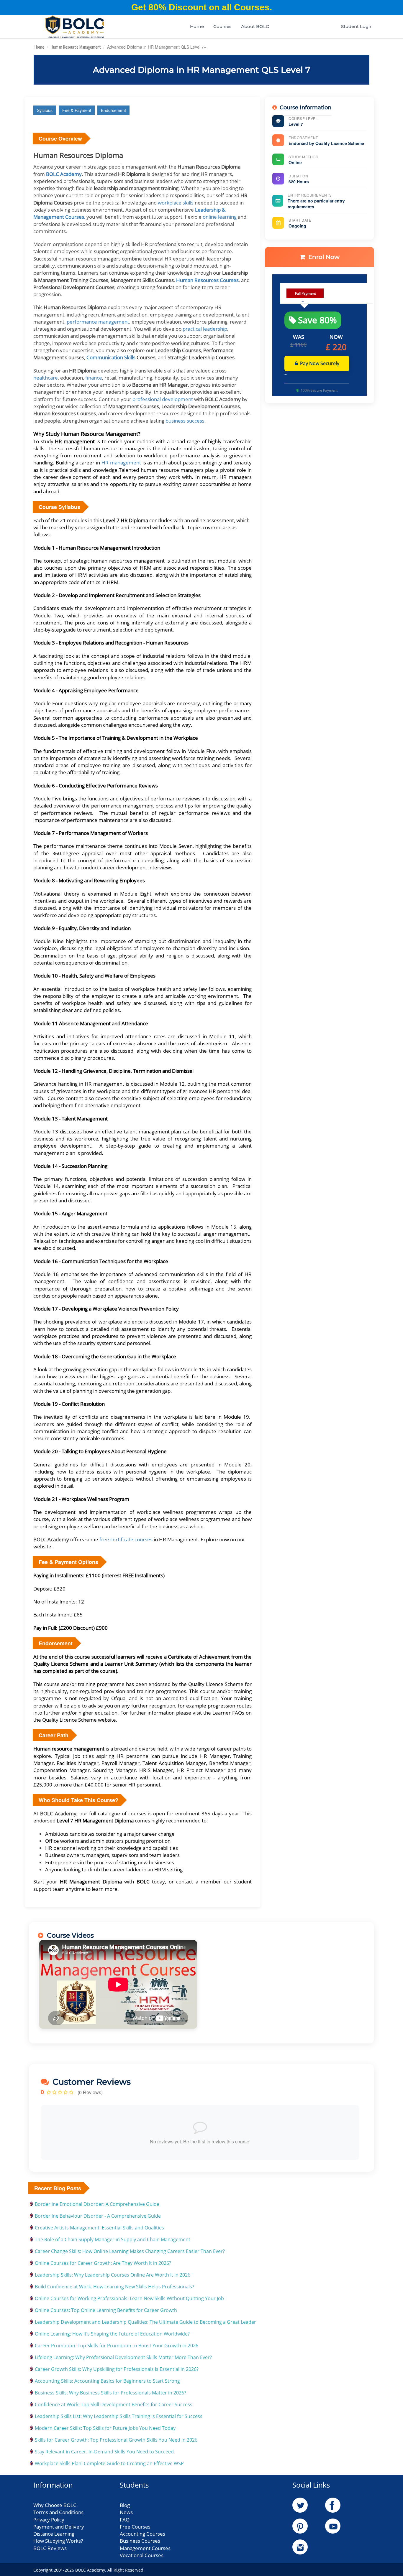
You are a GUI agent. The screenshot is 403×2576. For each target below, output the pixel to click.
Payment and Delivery (59, 2527)
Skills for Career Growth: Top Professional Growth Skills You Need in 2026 (116, 2440)
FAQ (125, 2520)
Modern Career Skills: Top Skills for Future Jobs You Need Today (105, 2428)
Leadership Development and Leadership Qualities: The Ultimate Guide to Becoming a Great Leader (145, 2322)
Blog (125, 2505)
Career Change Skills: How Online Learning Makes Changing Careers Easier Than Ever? (130, 2251)
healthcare (46, 378)
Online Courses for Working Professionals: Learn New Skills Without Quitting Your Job (129, 2298)
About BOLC (255, 26)
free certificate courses (126, 1539)
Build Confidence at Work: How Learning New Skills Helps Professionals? (114, 2287)
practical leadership (204, 329)
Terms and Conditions (58, 2512)
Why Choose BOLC (55, 2505)
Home (197, 26)
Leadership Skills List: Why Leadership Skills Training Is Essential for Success (119, 2416)
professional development (163, 399)
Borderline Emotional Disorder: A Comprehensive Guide (97, 2204)
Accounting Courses (142, 2534)
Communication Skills (111, 357)
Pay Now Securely (320, 363)
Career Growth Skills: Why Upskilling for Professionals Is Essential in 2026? (117, 2369)
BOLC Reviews (50, 2548)
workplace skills (176, 203)
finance (94, 378)
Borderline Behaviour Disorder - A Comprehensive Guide (98, 2216)
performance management (98, 322)
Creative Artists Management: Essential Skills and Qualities (99, 2228)
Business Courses (140, 2541)
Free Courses (135, 2527)
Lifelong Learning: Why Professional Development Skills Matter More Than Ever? (123, 2357)
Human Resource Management (76, 47)
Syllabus (45, 110)
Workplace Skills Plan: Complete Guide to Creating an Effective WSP (109, 2463)
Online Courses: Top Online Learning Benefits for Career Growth (106, 2310)
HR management (121, 463)
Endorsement (113, 110)
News (126, 2512)
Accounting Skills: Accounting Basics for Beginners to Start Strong (107, 2381)
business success (185, 421)
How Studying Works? (58, 2541)
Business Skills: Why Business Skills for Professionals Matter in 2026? (110, 2393)
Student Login (357, 26)
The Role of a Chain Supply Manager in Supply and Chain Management (113, 2239)
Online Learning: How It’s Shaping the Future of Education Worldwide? (112, 2334)
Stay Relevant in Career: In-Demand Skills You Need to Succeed (104, 2452)
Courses (222, 26)
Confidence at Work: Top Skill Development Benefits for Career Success (114, 2404)
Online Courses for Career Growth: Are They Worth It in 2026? (103, 2263)
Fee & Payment (77, 110)
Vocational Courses (142, 2555)
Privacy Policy (49, 2520)
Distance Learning (54, 2534)
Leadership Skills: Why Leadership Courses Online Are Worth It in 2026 (113, 2275)
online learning (220, 217)
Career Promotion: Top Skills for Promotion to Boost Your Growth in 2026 (117, 2346)
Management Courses (145, 2548)
